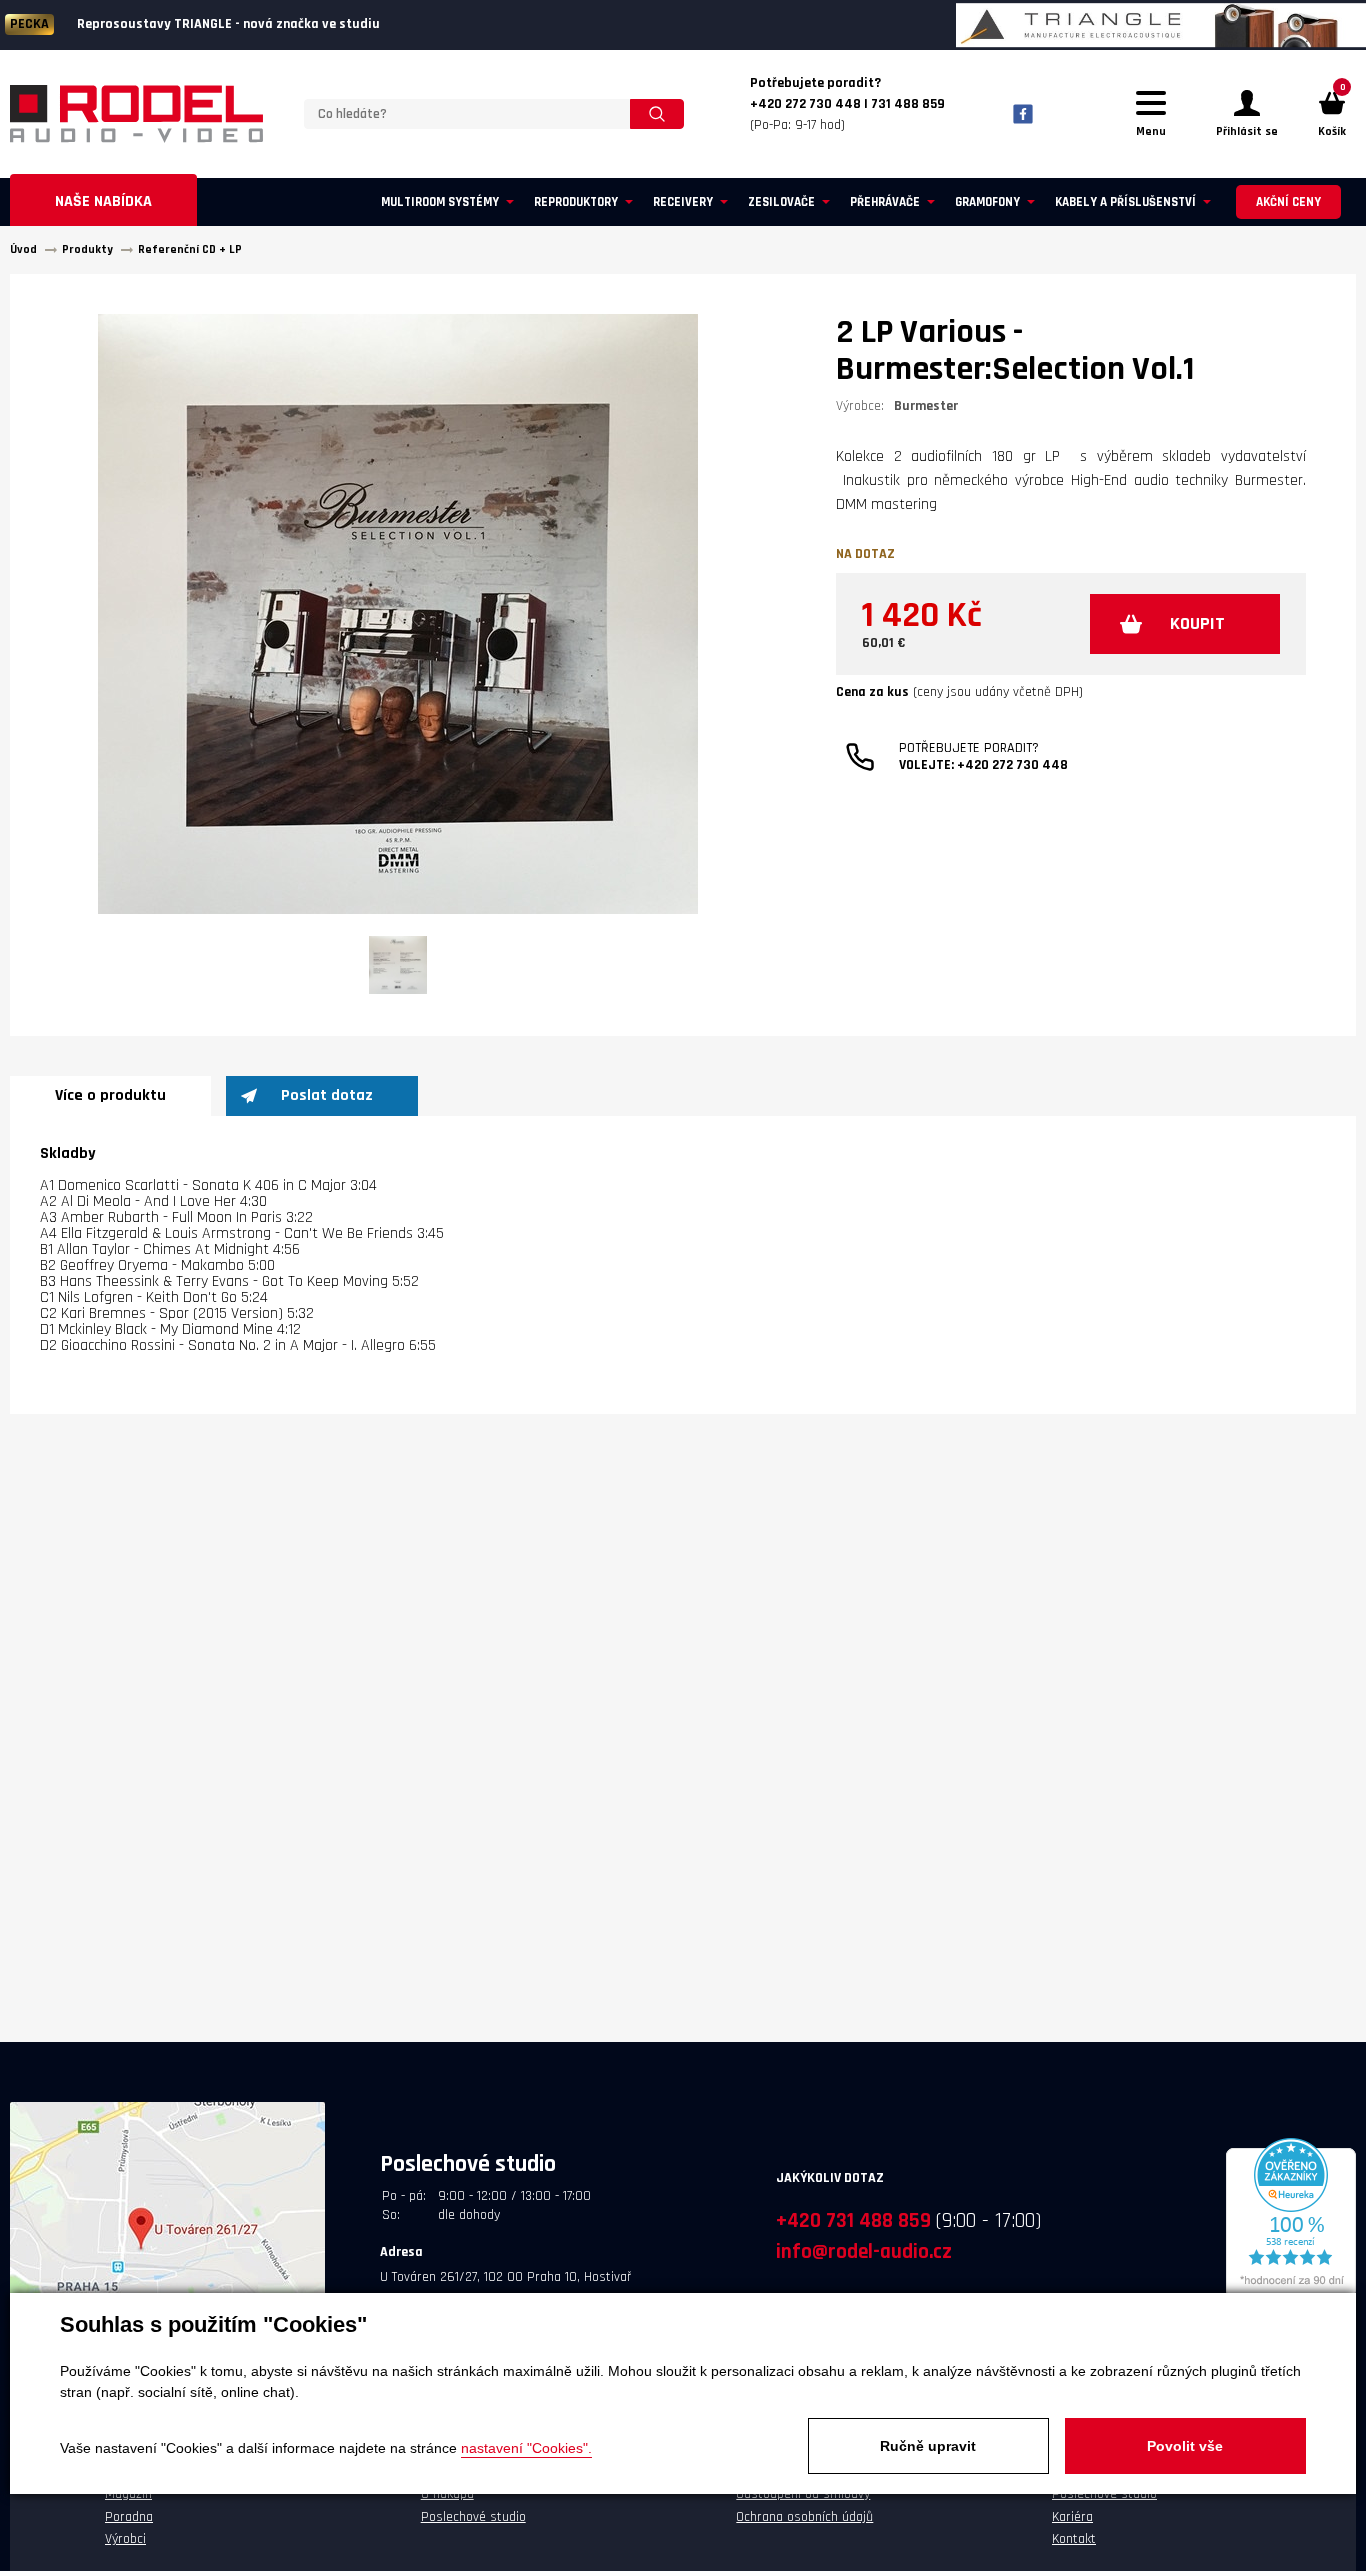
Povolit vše (1185, 2446)
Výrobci (125, 2539)
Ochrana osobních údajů (804, 2517)
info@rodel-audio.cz (864, 2251)
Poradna (129, 2517)
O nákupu (447, 2494)
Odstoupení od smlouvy (803, 2494)
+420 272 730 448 (1012, 765)
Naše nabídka (103, 201)
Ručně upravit (928, 2446)
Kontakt (1074, 2539)
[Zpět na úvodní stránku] (136, 114)
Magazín (128, 2494)
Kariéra (1072, 2517)
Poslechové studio (473, 2517)
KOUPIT (1197, 623)
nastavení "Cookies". (526, 2448)
